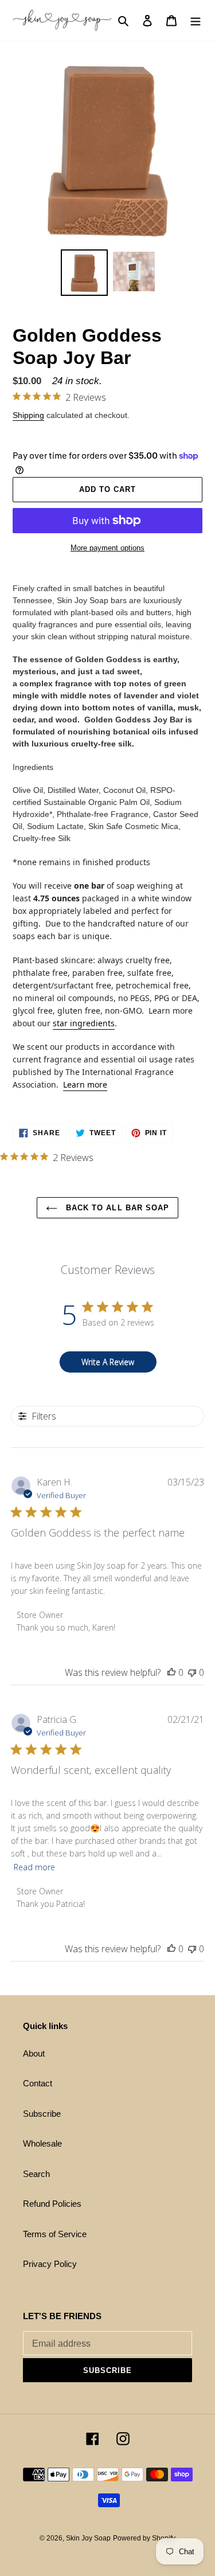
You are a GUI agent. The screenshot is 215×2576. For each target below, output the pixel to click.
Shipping (28, 415)
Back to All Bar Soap (116, 1208)
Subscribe (42, 2114)
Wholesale (42, 2143)
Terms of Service (55, 2234)
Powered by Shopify (144, 2538)
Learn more (85, 1084)
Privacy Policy (50, 2264)
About (34, 2053)
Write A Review (108, 1362)
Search (36, 2174)
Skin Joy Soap (88, 2538)
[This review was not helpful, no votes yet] (192, 1672)
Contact (38, 2083)
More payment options (107, 548)
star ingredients (84, 1023)
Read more (34, 1867)
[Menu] (196, 20)
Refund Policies (52, 2204)
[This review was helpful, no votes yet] (171, 1672)
